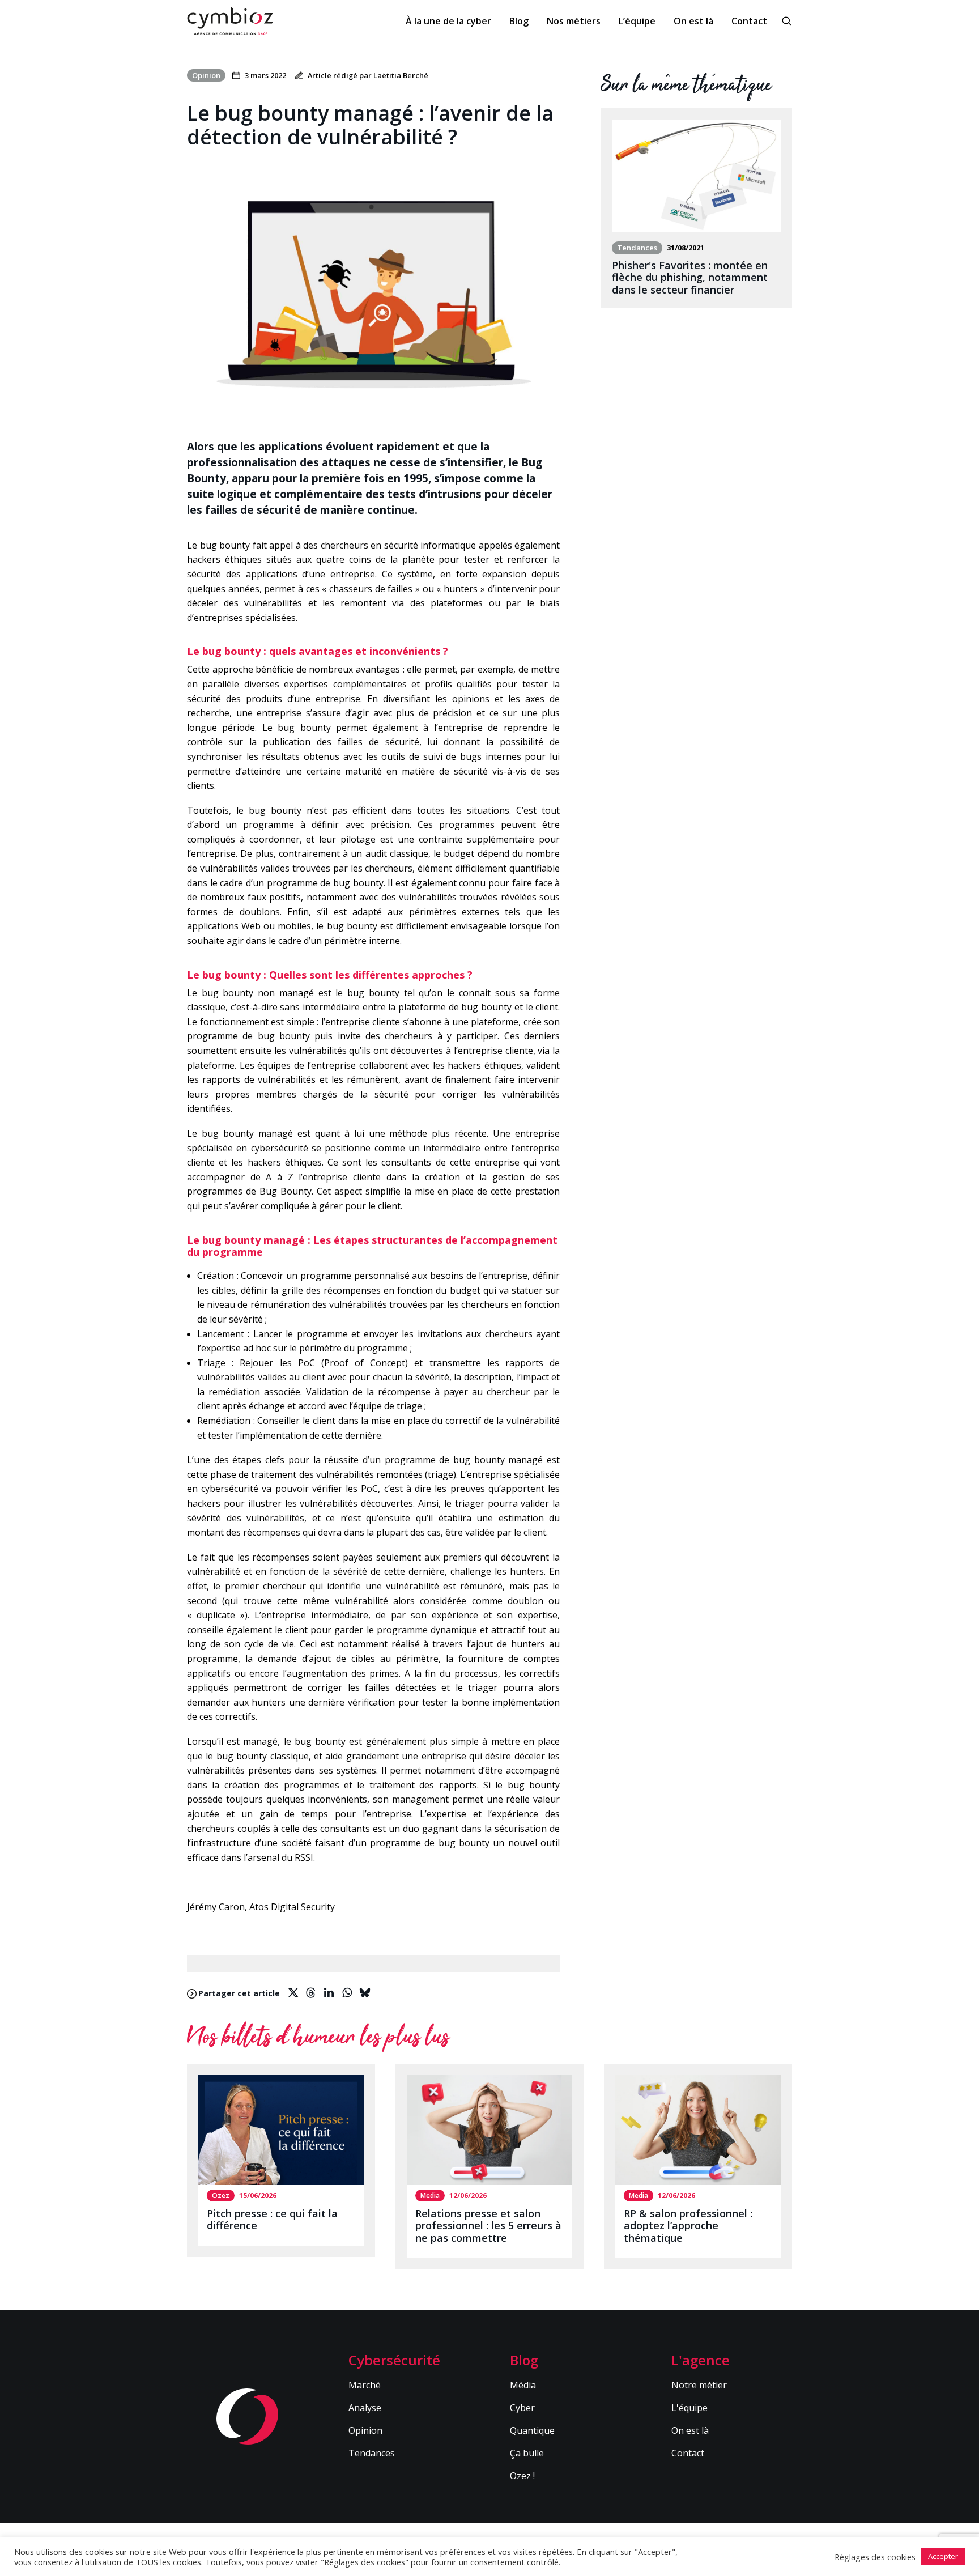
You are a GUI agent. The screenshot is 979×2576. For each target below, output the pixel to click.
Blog (519, 21)
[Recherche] (787, 21)
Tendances (372, 2453)
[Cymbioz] (230, 21)
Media (430, 2195)
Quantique (532, 2430)
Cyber (522, 2408)
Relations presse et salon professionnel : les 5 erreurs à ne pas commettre (488, 2226)
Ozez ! (522, 2476)
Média (523, 2385)
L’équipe (637, 21)
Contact (749, 21)
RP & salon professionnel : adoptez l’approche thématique (688, 2226)
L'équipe (689, 2408)
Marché (365, 2385)
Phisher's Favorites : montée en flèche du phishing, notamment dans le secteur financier (690, 277)
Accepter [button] (943, 2556)
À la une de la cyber (448, 21)
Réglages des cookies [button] (875, 2557)
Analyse (365, 2408)
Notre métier (699, 2385)
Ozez (221, 2195)
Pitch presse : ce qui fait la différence (272, 2220)
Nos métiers (574, 21)
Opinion (365, 2430)
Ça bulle (527, 2453)
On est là (693, 21)
